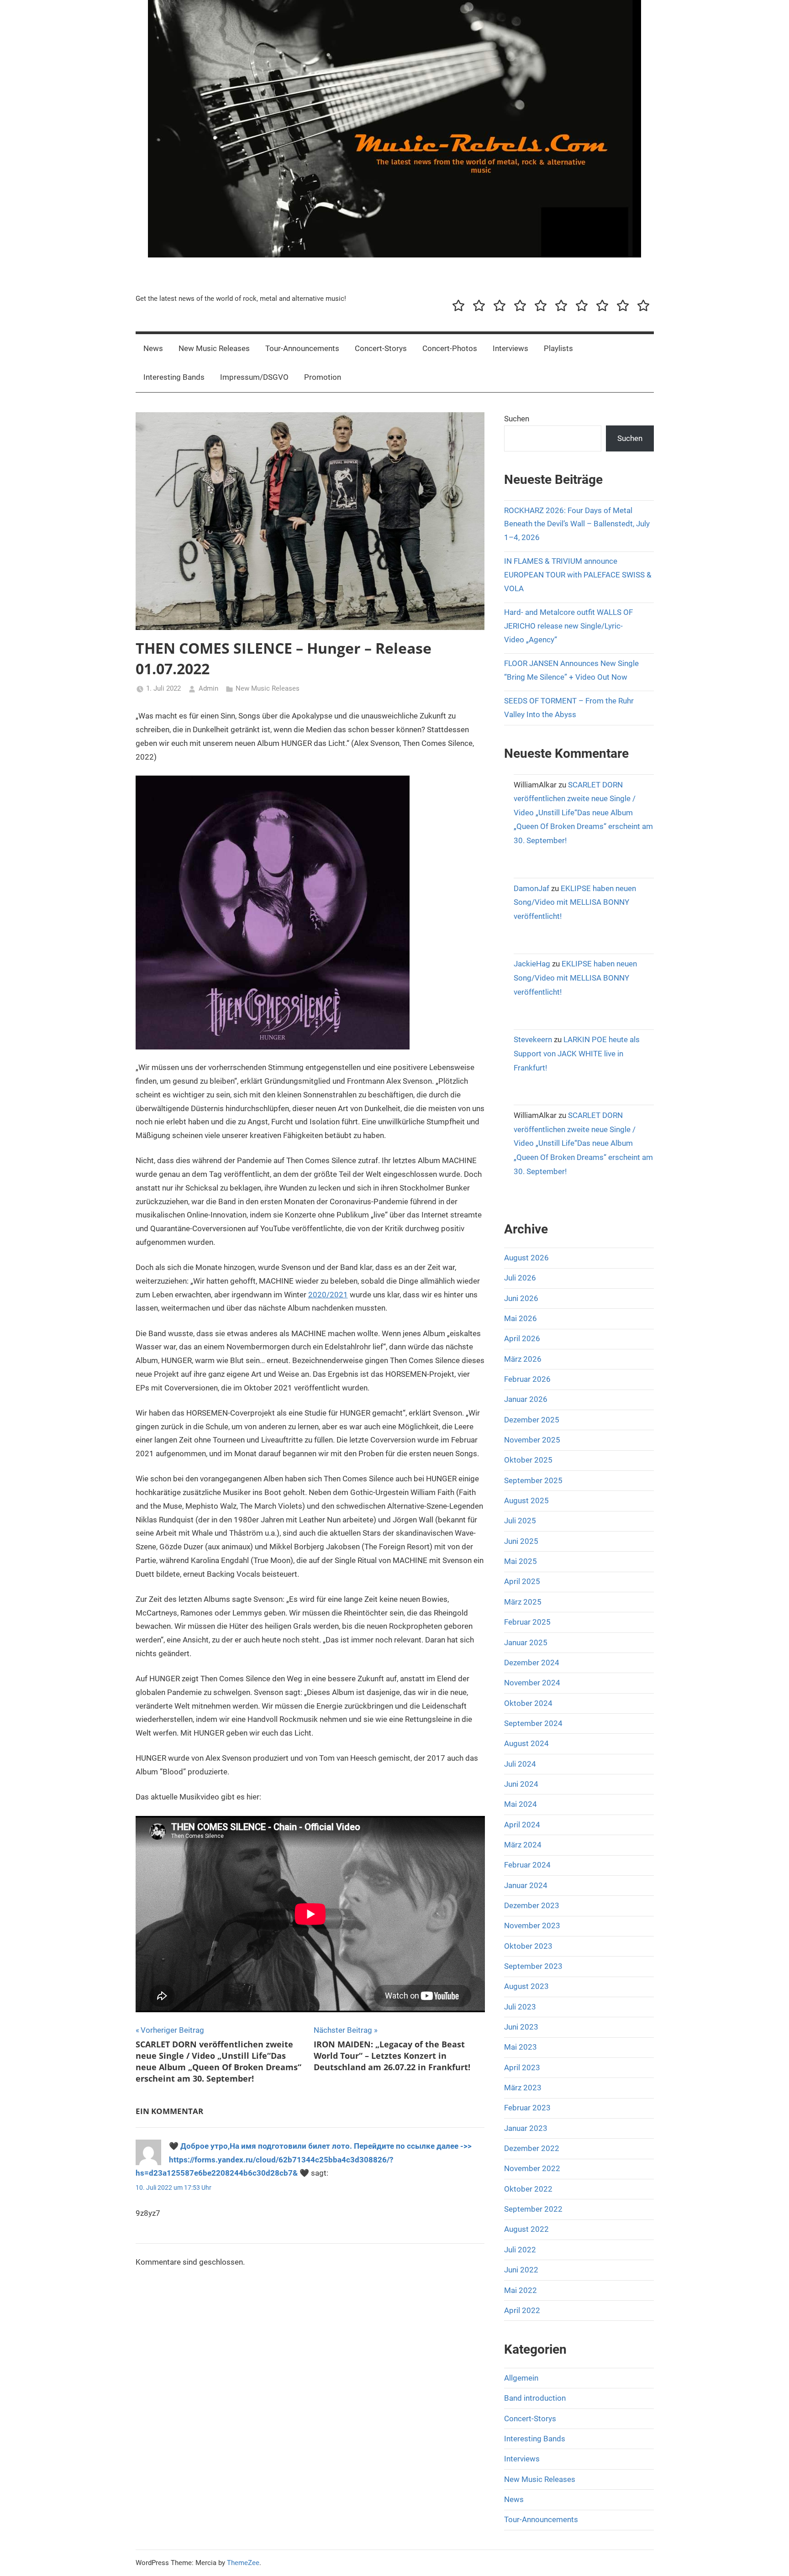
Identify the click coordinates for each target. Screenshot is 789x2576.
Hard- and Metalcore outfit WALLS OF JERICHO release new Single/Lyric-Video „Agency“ (568, 626)
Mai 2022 (521, 2290)
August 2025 (526, 1500)
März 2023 (523, 2088)
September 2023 (533, 1966)
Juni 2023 (521, 2027)
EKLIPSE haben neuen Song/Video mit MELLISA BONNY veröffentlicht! (575, 902)
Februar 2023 (527, 2108)
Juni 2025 (521, 1541)
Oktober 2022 (528, 2189)
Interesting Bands (174, 377)
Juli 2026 (520, 1278)
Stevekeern (533, 1039)
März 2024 (523, 1845)
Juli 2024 (520, 1764)
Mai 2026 (521, 1318)
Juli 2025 (520, 1521)
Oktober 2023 (528, 1946)
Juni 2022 (521, 2270)
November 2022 (532, 2168)
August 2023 (526, 1986)
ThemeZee (243, 2563)
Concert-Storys (381, 348)
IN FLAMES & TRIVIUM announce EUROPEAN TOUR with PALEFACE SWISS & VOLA (578, 575)
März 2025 (523, 1602)
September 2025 (533, 1480)
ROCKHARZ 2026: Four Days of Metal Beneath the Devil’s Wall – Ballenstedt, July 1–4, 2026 (577, 524)
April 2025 (522, 1581)
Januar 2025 (526, 1642)
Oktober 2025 (528, 1460)
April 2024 (522, 1825)
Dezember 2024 (532, 1663)
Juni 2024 (521, 1784)
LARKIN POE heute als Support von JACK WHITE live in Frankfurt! (577, 1053)
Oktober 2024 (528, 1703)
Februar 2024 (527, 1865)
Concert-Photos (450, 348)
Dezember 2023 (532, 1905)
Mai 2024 (521, 1804)
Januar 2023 (526, 2128)
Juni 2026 (521, 1298)
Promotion (323, 377)
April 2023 (522, 2067)
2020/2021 (328, 1295)
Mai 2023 (521, 2047)
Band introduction (535, 2398)
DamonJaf (531, 888)
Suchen (517, 419)
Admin (208, 688)
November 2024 (532, 1683)
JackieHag (532, 964)
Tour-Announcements (302, 348)
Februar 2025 (527, 1622)
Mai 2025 (521, 1561)
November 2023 (532, 1925)
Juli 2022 (520, 2250)
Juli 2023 (520, 2007)
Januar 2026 (526, 1399)
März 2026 (523, 1359)
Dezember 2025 (532, 1420)
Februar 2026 (527, 1379)
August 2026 (526, 1258)
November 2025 (532, 1440)
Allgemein (521, 2378)
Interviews (510, 348)
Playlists (558, 348)
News (153, 348)
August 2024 (526, 1743)
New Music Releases (214, 348)
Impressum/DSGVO (254, 377)
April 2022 (522, 2310)
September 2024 (533, 1723)
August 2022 (526, 2229)
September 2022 (533, 2209)
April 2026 (522, 1338)
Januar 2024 (526, 1885)
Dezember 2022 (532, 2148)
